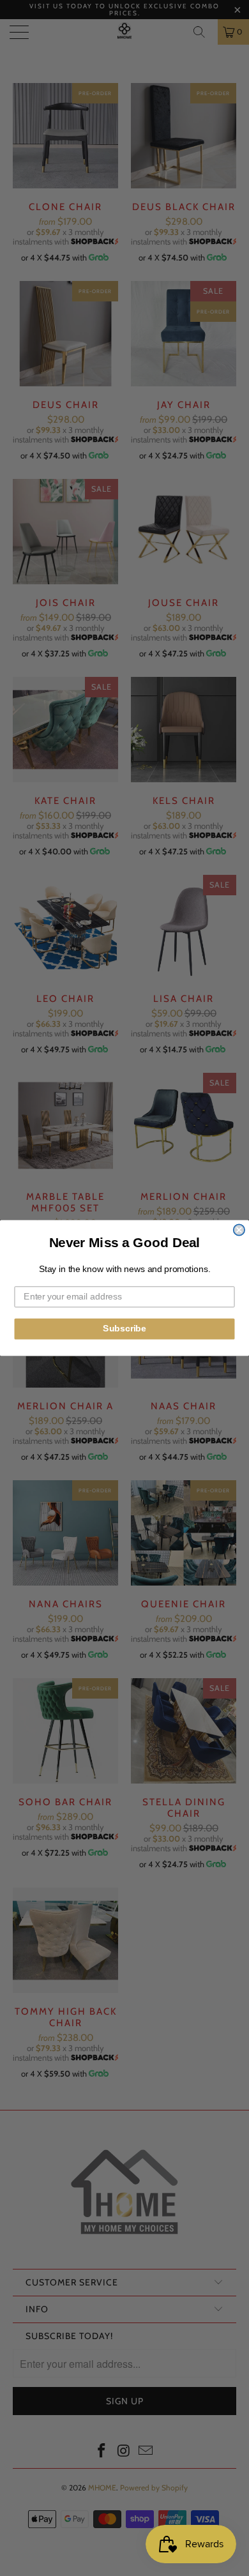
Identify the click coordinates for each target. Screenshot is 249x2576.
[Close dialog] (239, 1230)
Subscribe (124, 1329)
